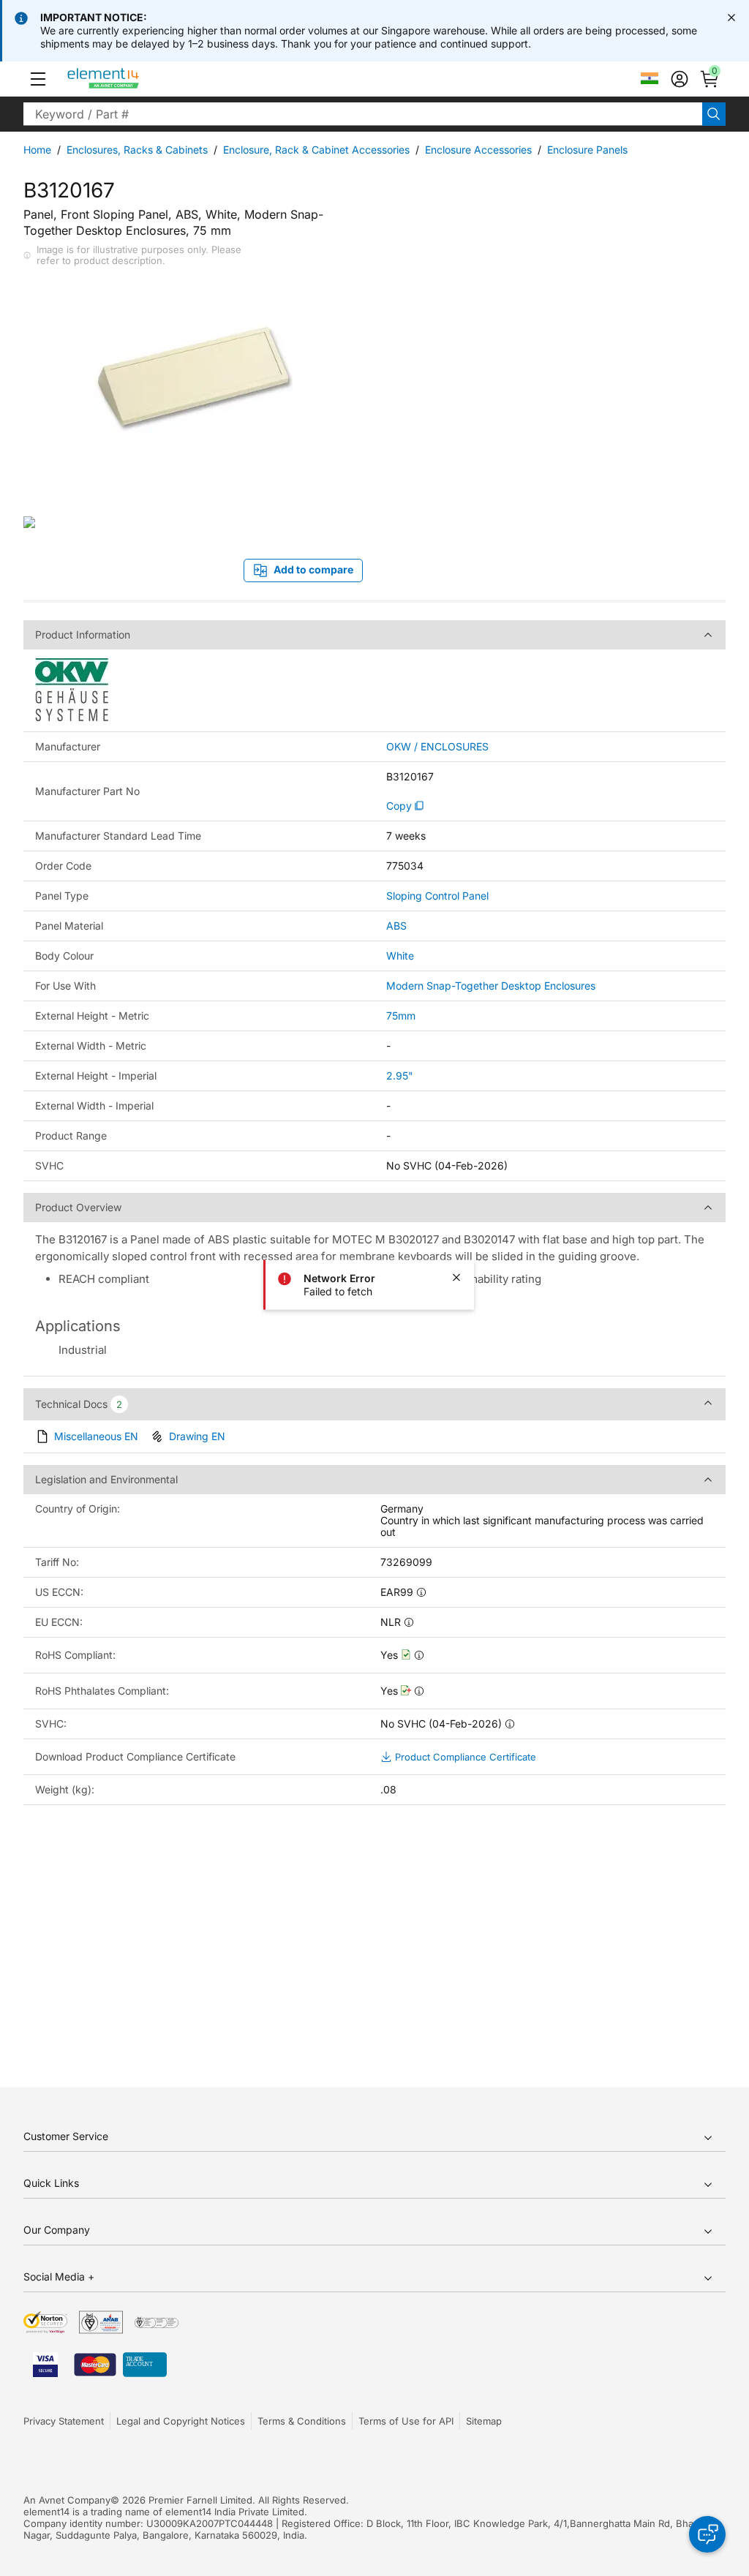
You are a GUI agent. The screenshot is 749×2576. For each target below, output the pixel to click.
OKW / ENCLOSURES (437, 747)
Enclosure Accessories (478, 150)
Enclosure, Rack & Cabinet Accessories (316, 150)
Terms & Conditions (302, 2421)
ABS (396, 926)
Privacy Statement (64, 2421)
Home (37, 150)
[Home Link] (131, 79)
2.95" (400, 1076)
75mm (401, 1016)
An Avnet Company (67, 2500)
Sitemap (484, 2421)
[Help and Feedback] (707, 2534)
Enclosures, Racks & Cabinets (137, 150)
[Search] (714, 114)
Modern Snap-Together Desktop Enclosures (491, 986)
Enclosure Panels (587, 150)
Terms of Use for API (406, 2421)
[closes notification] (731, 18)
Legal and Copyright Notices (181, 2421)
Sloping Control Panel (437, 896)
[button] (38, 79)
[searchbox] (363, 114)
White (400, 956)
